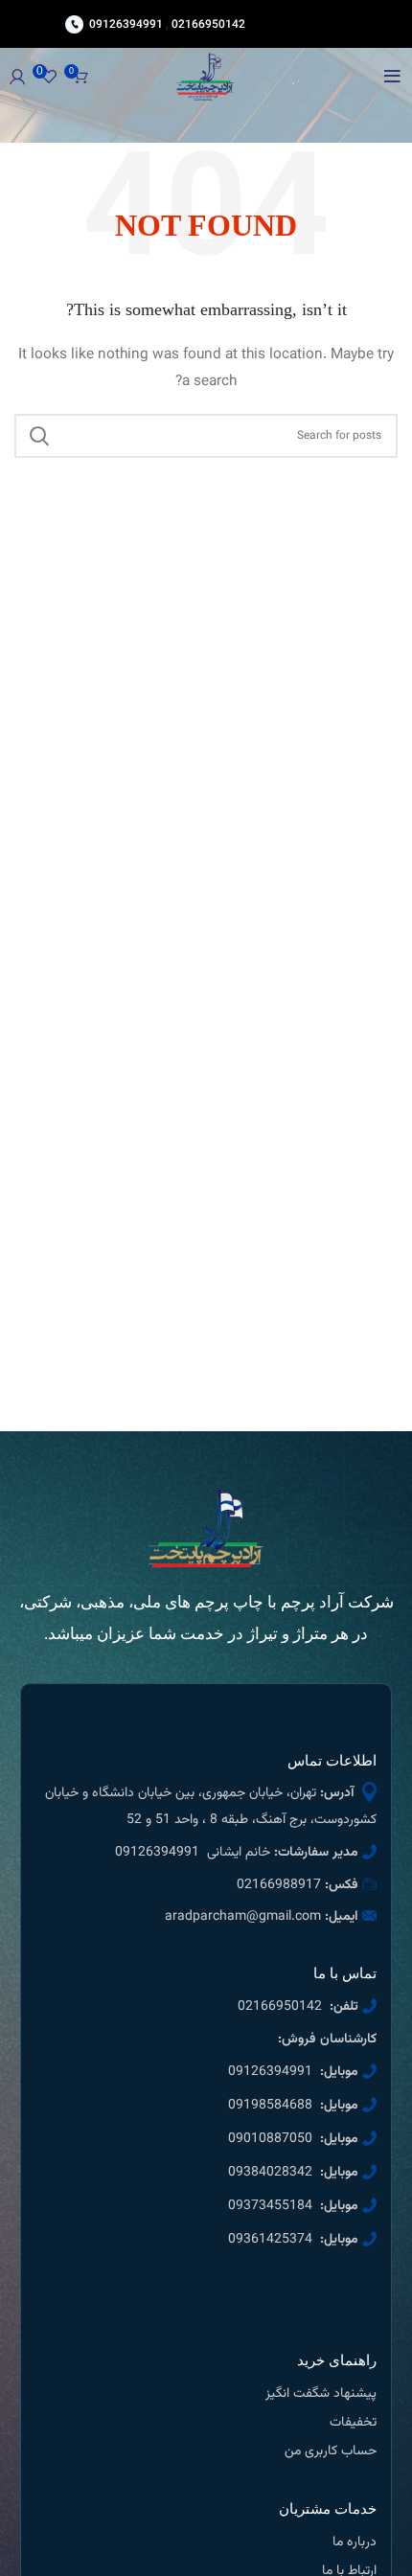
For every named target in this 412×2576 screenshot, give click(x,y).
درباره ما (355, 2542)
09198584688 (270, 2106)
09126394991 (126, 24)
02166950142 (208, 24)
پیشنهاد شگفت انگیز (321, 2394)
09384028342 (270, 2173)
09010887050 (270, 2139)
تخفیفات (353, 2423)
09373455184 (270, 2206)
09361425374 (270, 2240)
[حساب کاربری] (18, 77)
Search (40, 436)
